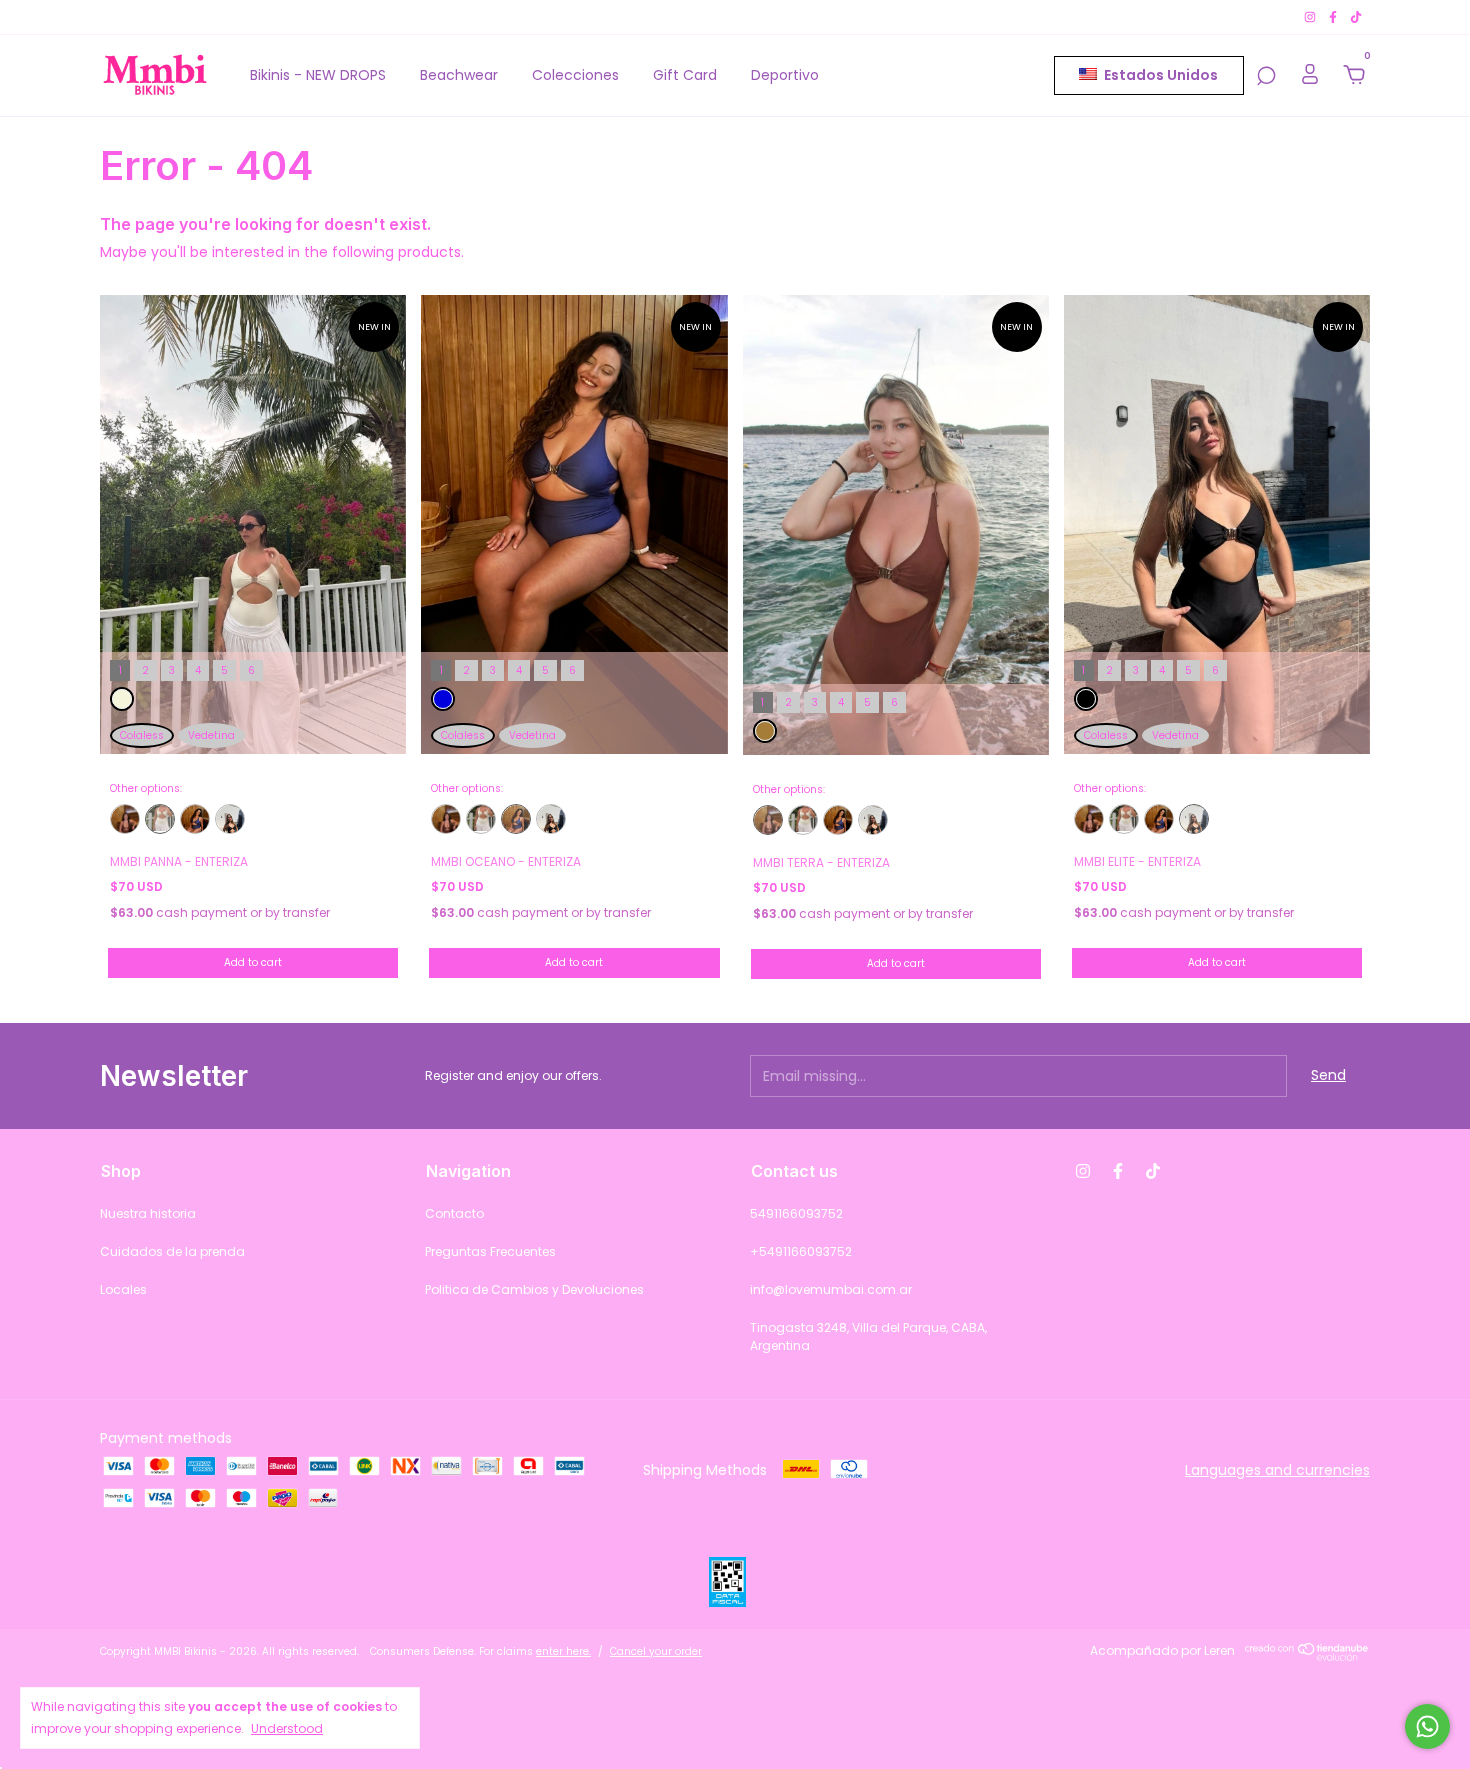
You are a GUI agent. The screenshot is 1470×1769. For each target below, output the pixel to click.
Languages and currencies (1277, 1470)
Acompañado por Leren (1162, 1650)
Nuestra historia (148, 1213)
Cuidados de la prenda (172, 1251)
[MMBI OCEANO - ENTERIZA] (195, 819)
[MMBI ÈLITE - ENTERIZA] (230, 819)
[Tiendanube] (1307, 1656)
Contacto (454, 1213)
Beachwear (459, 75)
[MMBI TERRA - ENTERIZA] (125, 819)
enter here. (563, 1651)
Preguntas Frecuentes (490, 1251)
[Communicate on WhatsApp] (1427, 1726)
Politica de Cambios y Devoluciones (534, 1289)
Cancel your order (656, 1651)
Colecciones (575, 75)
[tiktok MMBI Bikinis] (1356, 16)
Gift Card (685, 75)
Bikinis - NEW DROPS (318, 75)
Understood (287, 1728)
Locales (123, 1289)
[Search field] (1266, 77)
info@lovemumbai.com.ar (831, 1289)
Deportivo (785, 75)
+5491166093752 (801, 1251)
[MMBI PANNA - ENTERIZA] (160, 819)
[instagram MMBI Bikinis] (1311, 16)
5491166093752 (796, 1213)
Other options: (146, 789)
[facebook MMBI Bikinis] (1334, 16)
